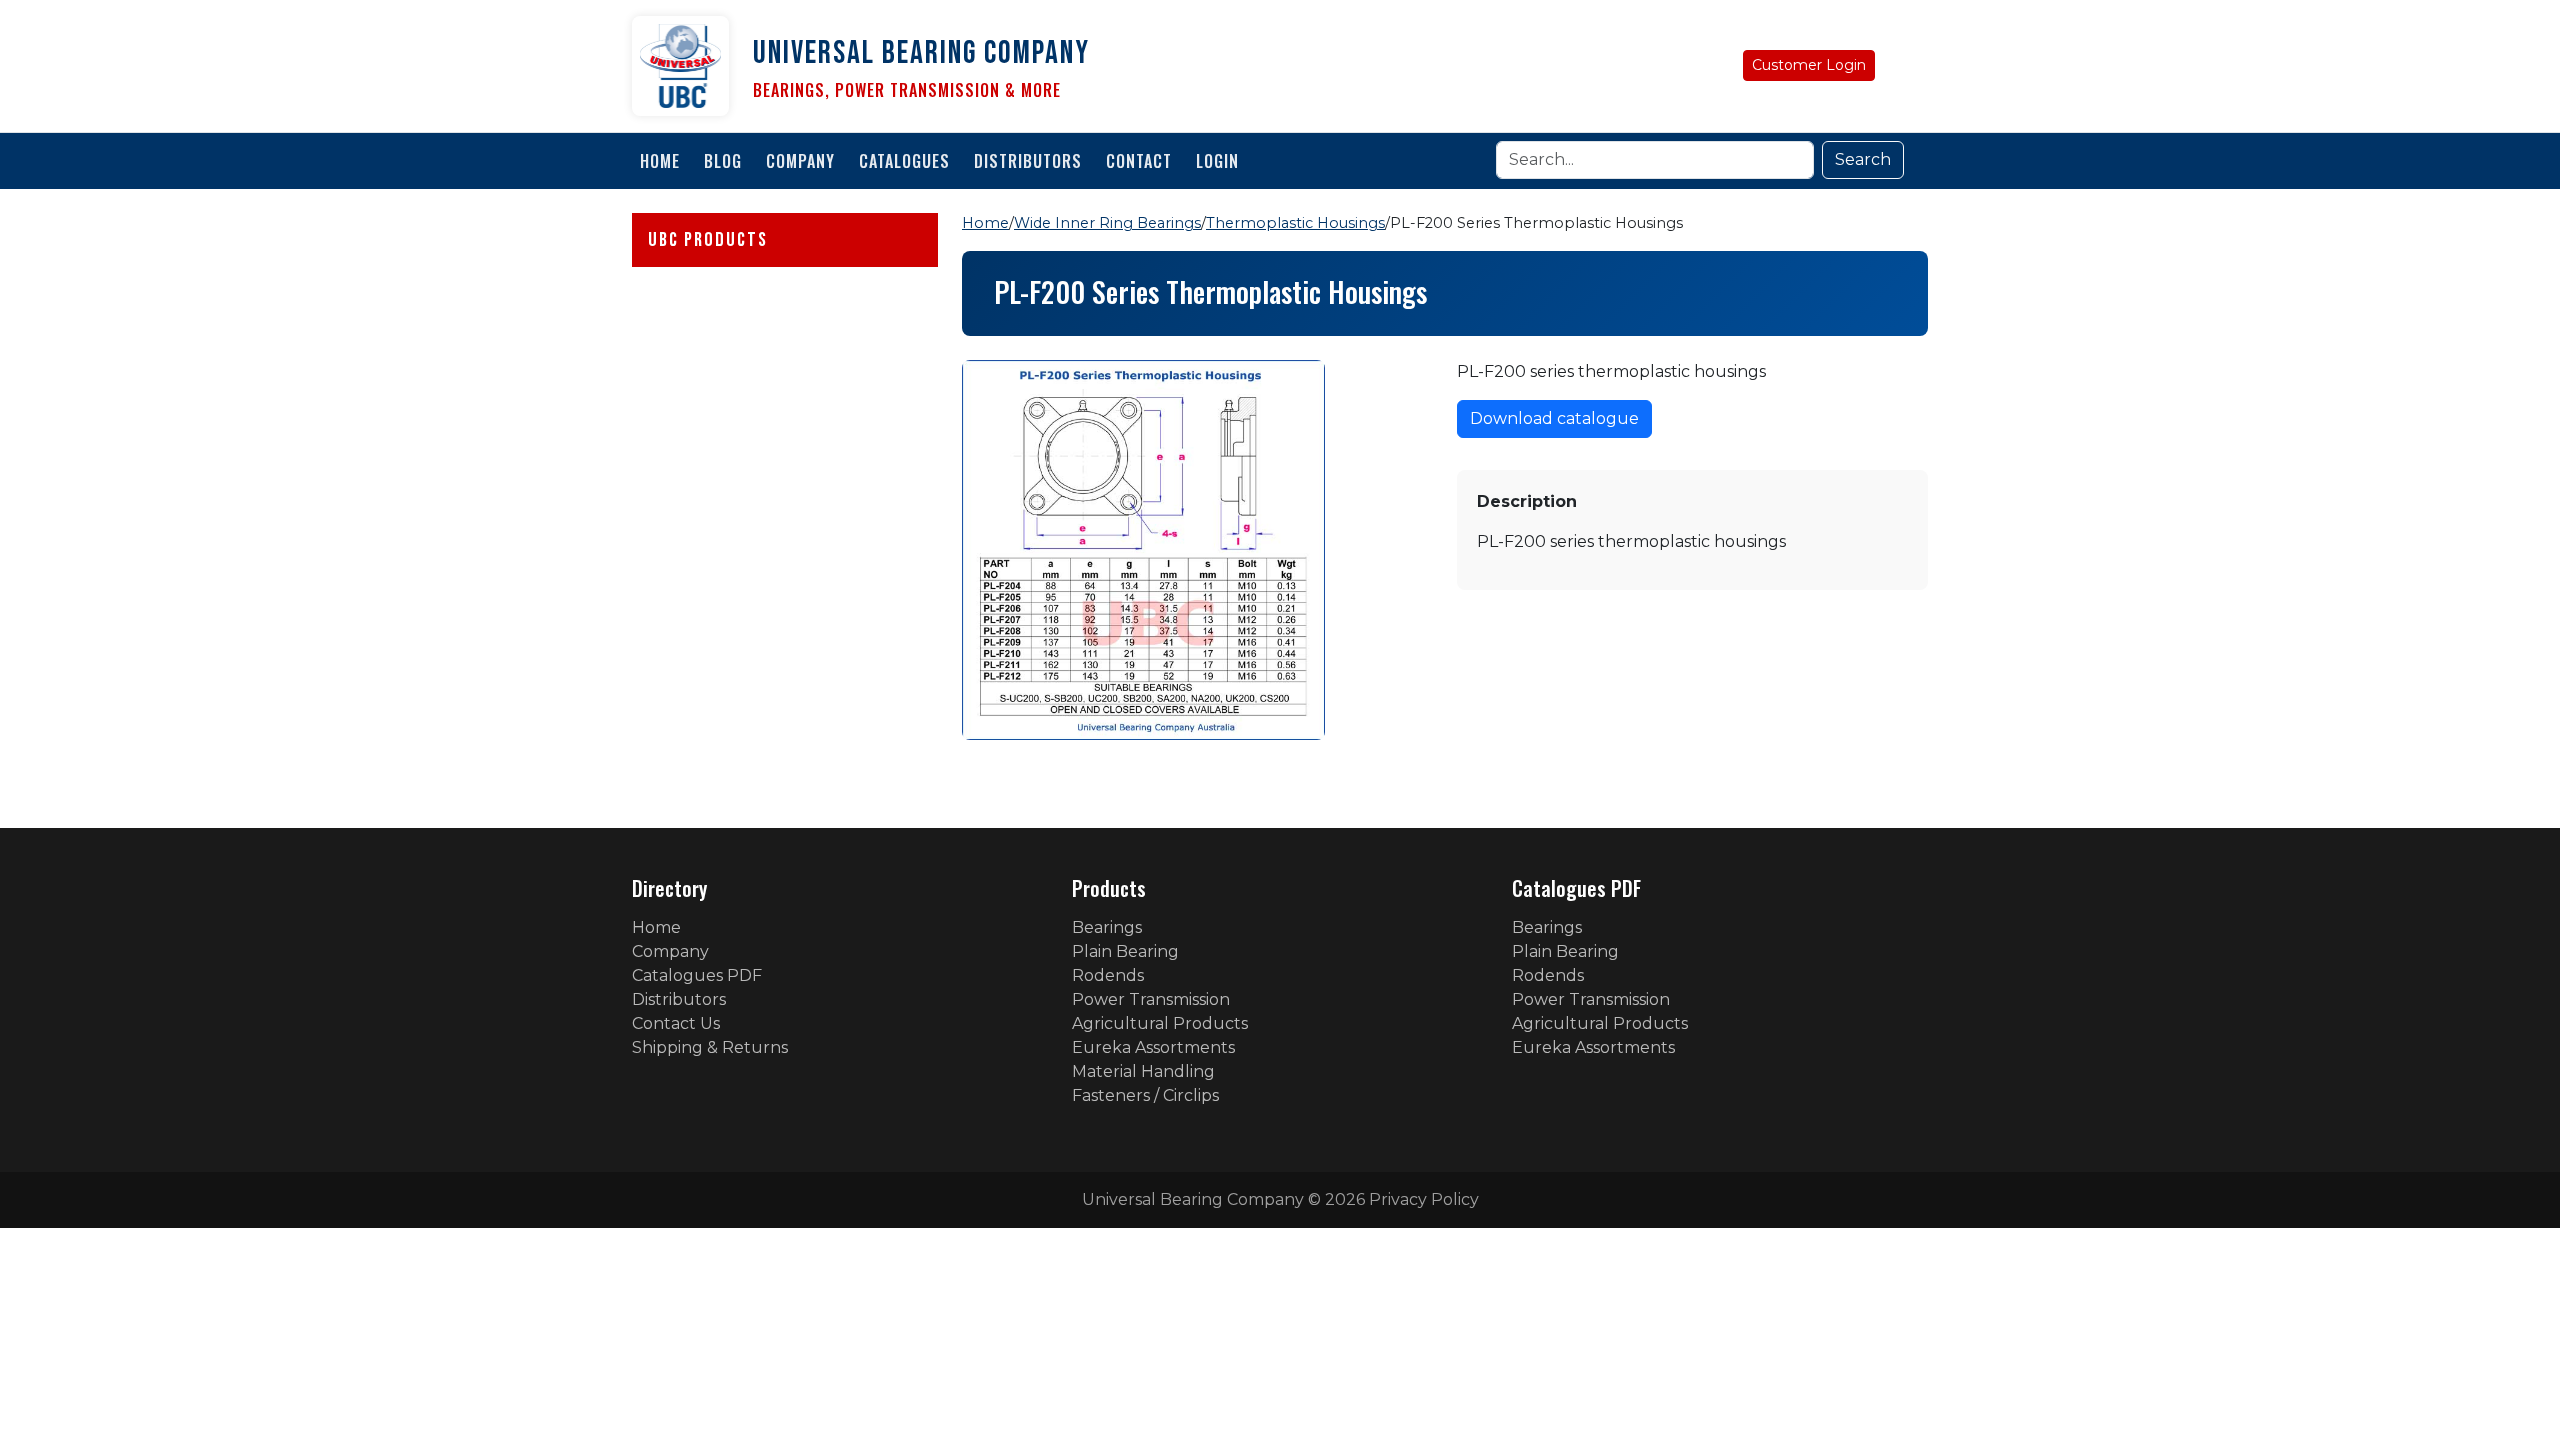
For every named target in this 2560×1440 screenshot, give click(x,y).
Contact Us (676, 1023)
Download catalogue (1554, 418)
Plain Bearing (1125, 951)
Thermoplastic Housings (1295, 223)
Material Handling (1143, 1071)
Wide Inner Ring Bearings (1107, 223)
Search (1863, 159)
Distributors (1028, 161)
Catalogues (904, 161)
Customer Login (1809, 65)
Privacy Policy (1424, 1199)
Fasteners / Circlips (1145, 1095)
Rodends (1108, 975)
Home (660, 161)
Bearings (1107, 927)
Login (1217, 161)
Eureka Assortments (1153, 1047)
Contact (1139, 161)
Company (800, 161)
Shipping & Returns (710, 1047)
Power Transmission (1151, 999)
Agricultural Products (1160, 1023)
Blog (723, 161)
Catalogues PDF (697, 975)
